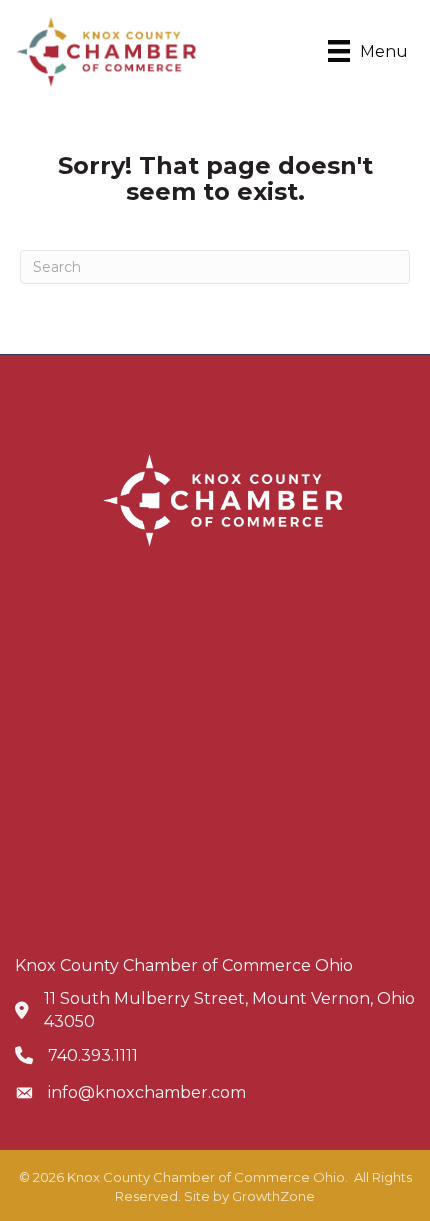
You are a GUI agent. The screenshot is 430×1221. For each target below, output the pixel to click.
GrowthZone (273, 1196)
